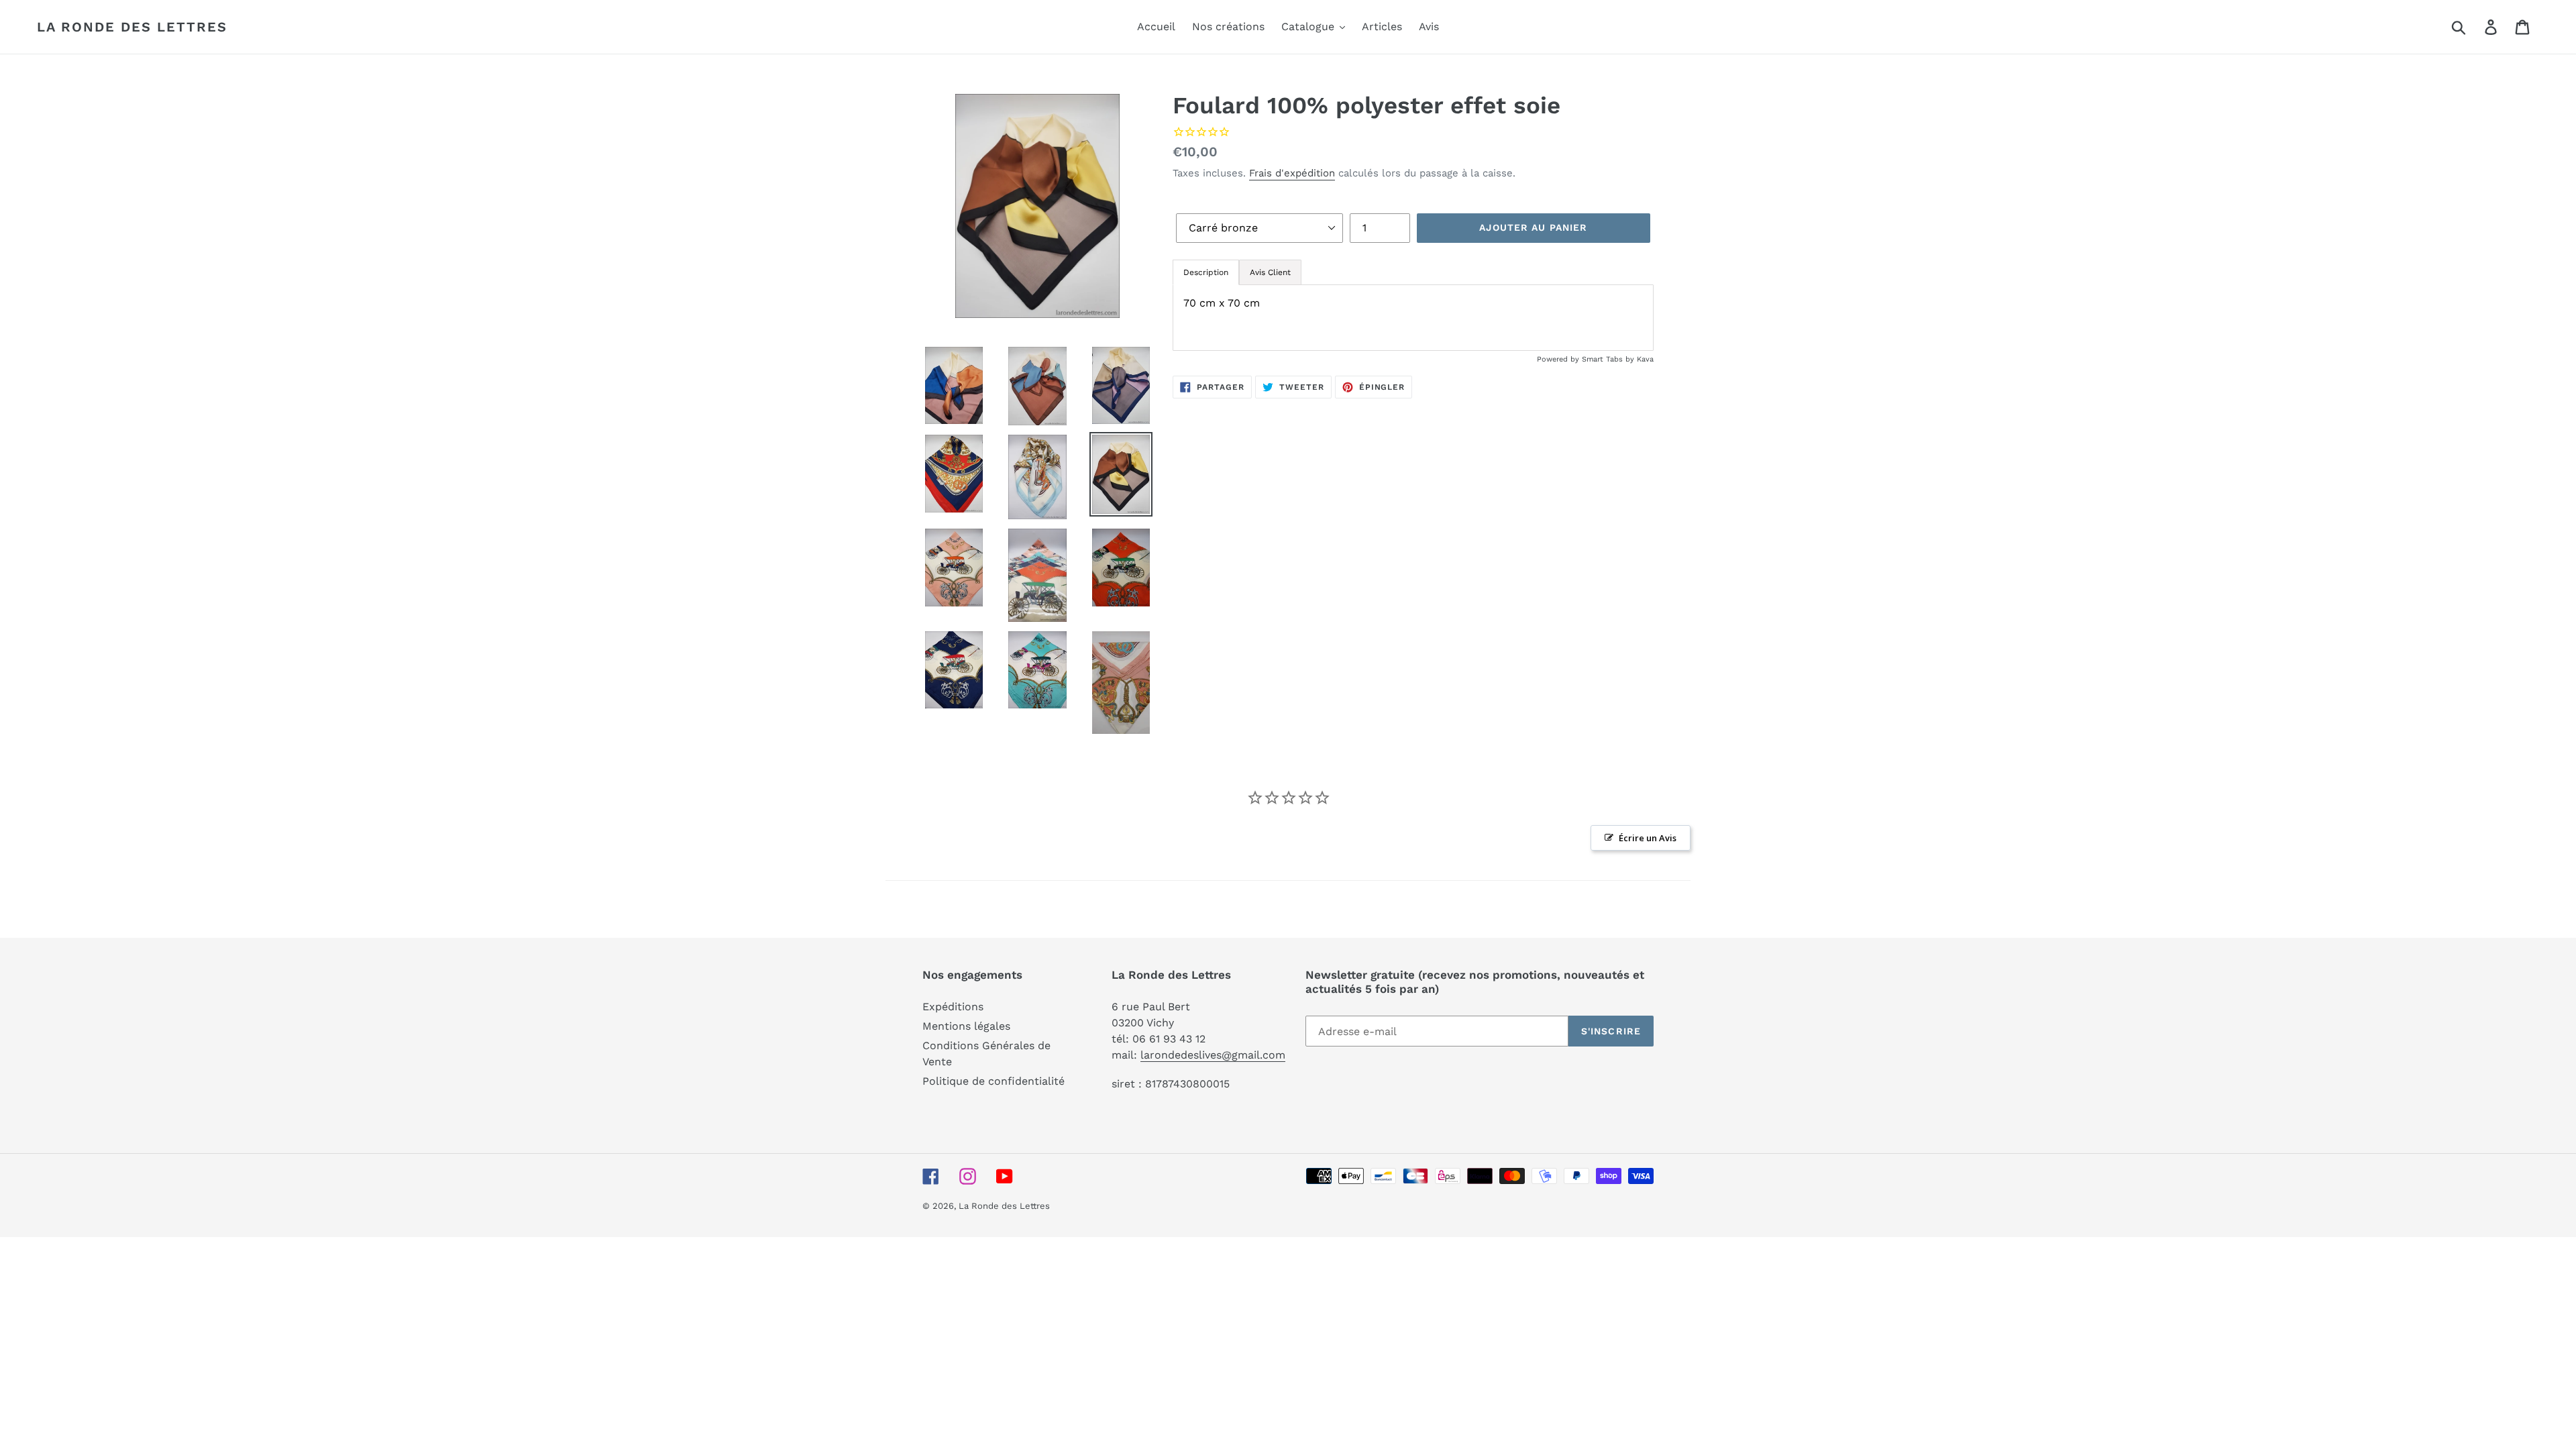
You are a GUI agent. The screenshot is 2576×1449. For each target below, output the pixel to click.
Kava (1645, 359)
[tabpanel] (1413, 318)
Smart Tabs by (1609, 359)
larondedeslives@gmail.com (1213, 1055)
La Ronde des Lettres (132, 27)
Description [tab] (1206, 272)
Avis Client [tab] (1270, 272)
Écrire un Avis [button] (1648, 838)
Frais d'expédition (1292, 173)
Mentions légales (966, 1026)
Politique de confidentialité (994, 1081)
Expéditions (953, 1007)
